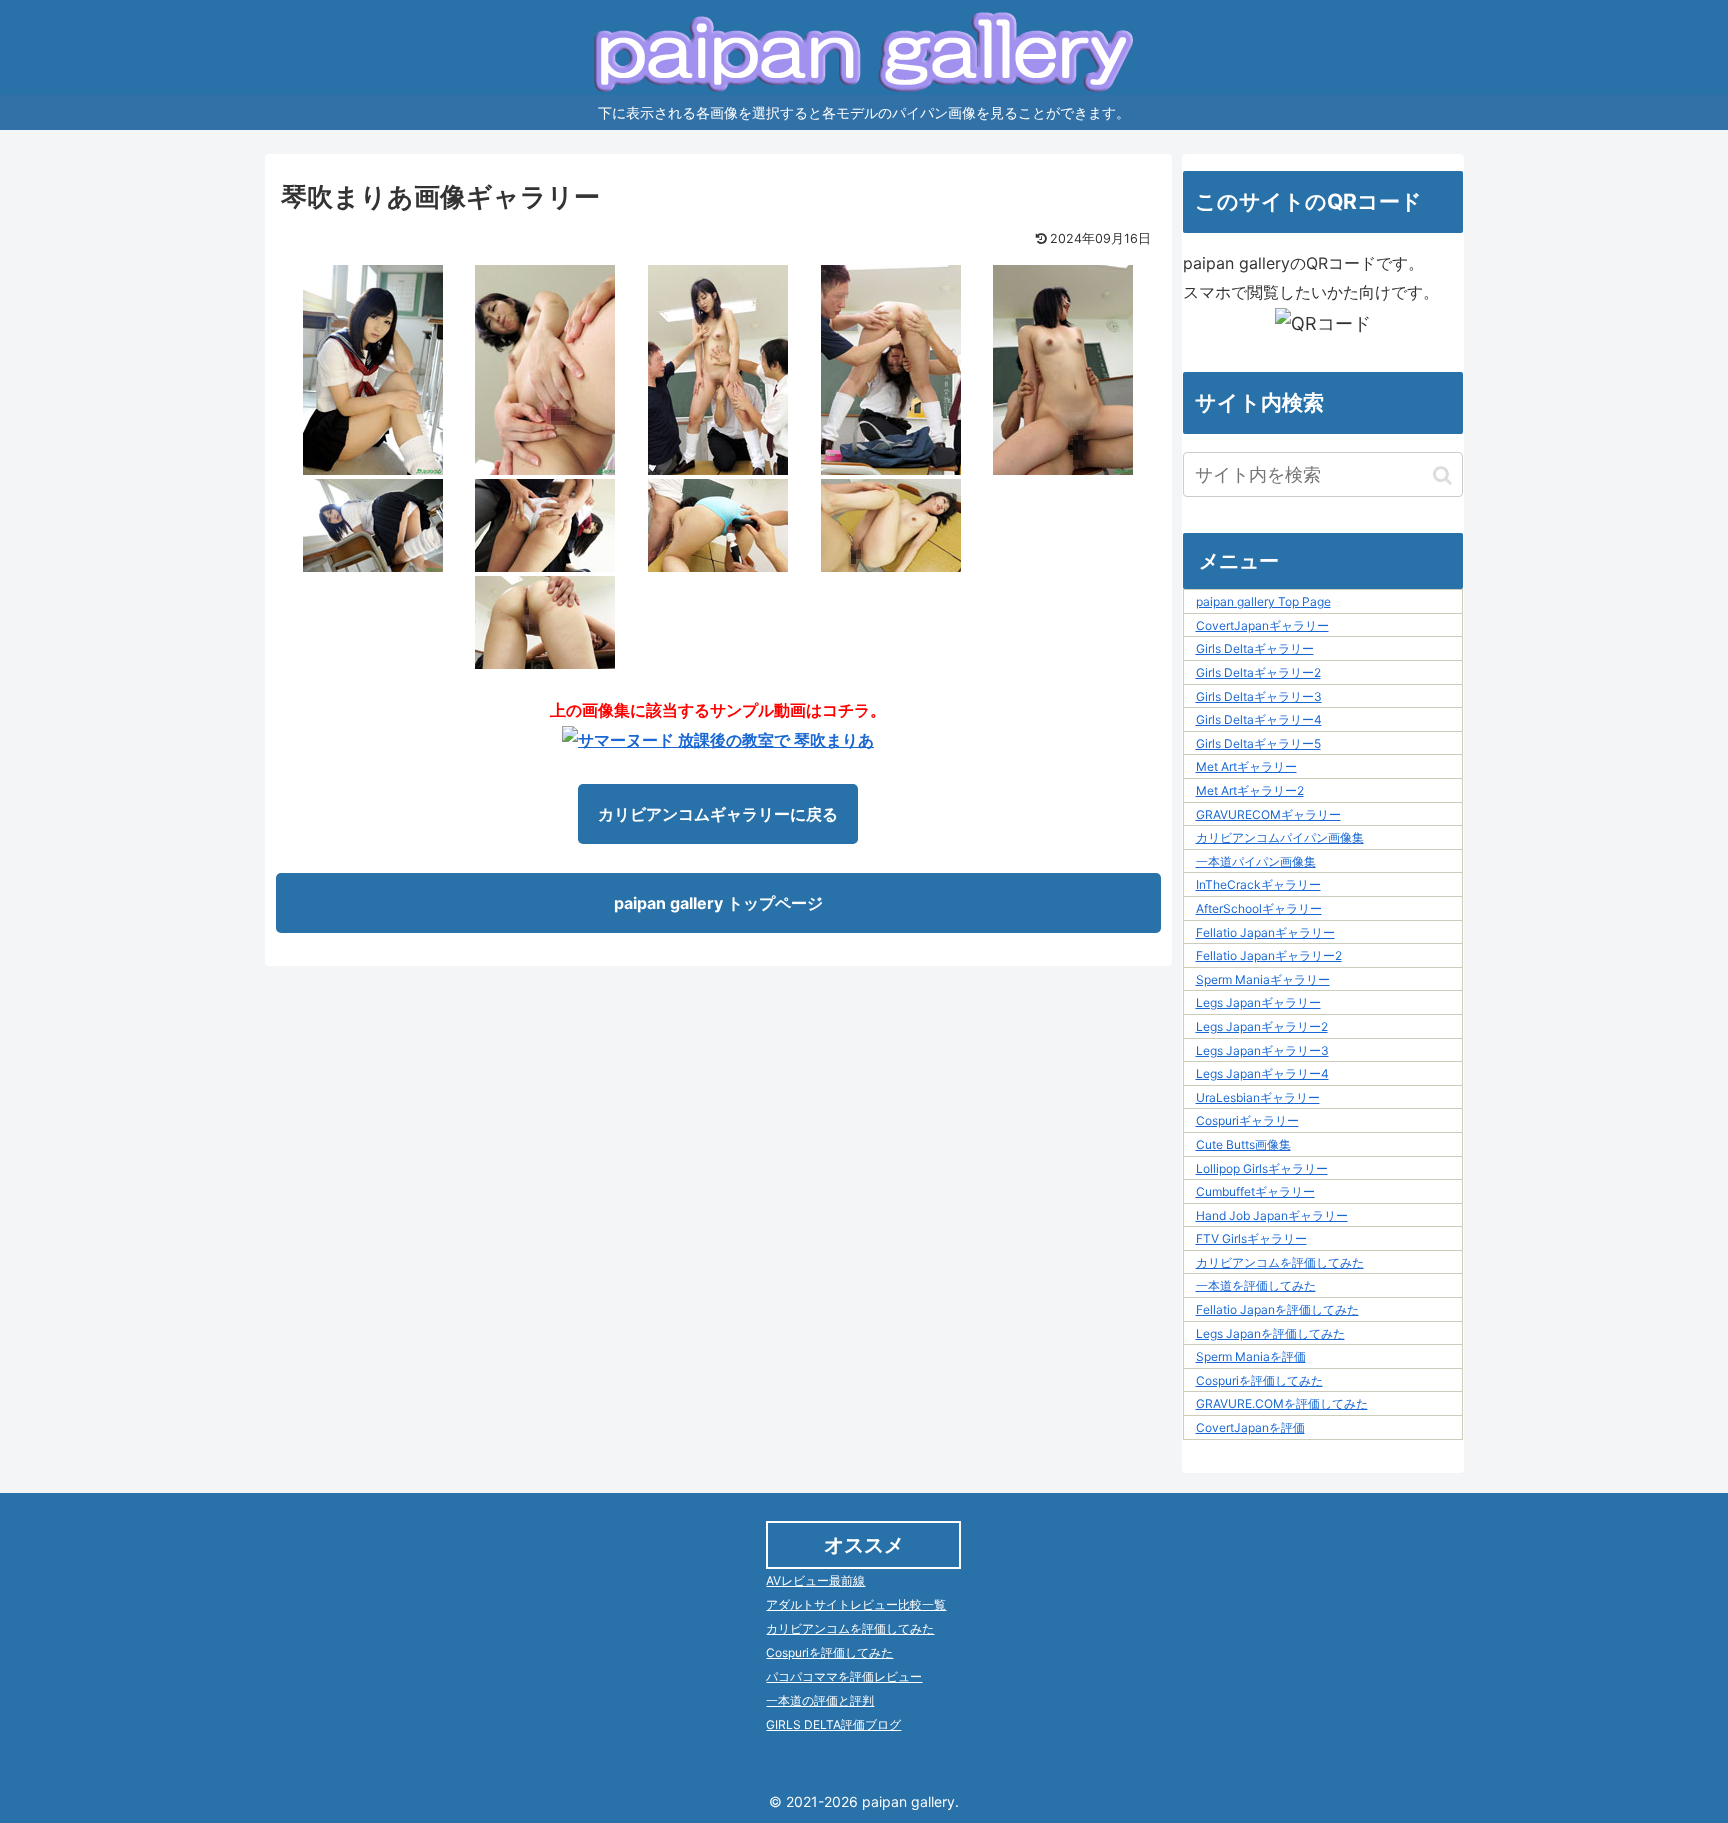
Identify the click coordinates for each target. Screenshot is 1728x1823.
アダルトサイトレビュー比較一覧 (856, 1604)
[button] (1442, 475)
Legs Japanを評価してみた (1270, 1333)
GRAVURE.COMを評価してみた (1282, 1403)
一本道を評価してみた (1256, 1285)
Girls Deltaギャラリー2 (1258, 672)
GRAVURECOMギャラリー (1268, 814)
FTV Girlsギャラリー (1251, 1238)
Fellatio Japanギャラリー (1265, 932)
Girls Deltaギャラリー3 (1259, 696)
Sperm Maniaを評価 (1251, 1356)
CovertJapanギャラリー (1262, 625)
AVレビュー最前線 (815, 1580)
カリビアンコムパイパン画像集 (1280, 837)
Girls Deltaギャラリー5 (1258, 743)
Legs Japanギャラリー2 (1262, 1026)
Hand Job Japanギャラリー (1272, 1215)
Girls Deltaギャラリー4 (1259, 719)
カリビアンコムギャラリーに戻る (718, 814)
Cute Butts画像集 (1243, 1144)
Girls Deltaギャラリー (1255, 648)
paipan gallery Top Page (1263, 601)
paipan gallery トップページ (718, 903)
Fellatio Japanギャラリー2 (1269, 955)
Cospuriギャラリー (1247, 1120)
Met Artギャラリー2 (1250, 790)
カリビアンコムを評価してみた (1280, 1262)
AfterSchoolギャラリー (1259, 908)
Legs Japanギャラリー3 (1262, 1050)
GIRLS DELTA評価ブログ (833, 1724)
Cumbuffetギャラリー (1255, 1191)
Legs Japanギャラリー (1258, 1002)
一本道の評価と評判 (820, 1700)
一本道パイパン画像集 (1256, 861)
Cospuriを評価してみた (1259, 1380)
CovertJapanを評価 (1250, 1427)
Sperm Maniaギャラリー (1263, 979)
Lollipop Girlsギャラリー (1262, 1168)
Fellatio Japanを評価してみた (1277, 1309)
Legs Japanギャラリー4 (1262, 1073)
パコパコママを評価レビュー (844, 1676)
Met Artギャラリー (1246, 766)
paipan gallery (908, 1801)
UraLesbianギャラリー (1258, 1097)
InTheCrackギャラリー (1258, 884)
